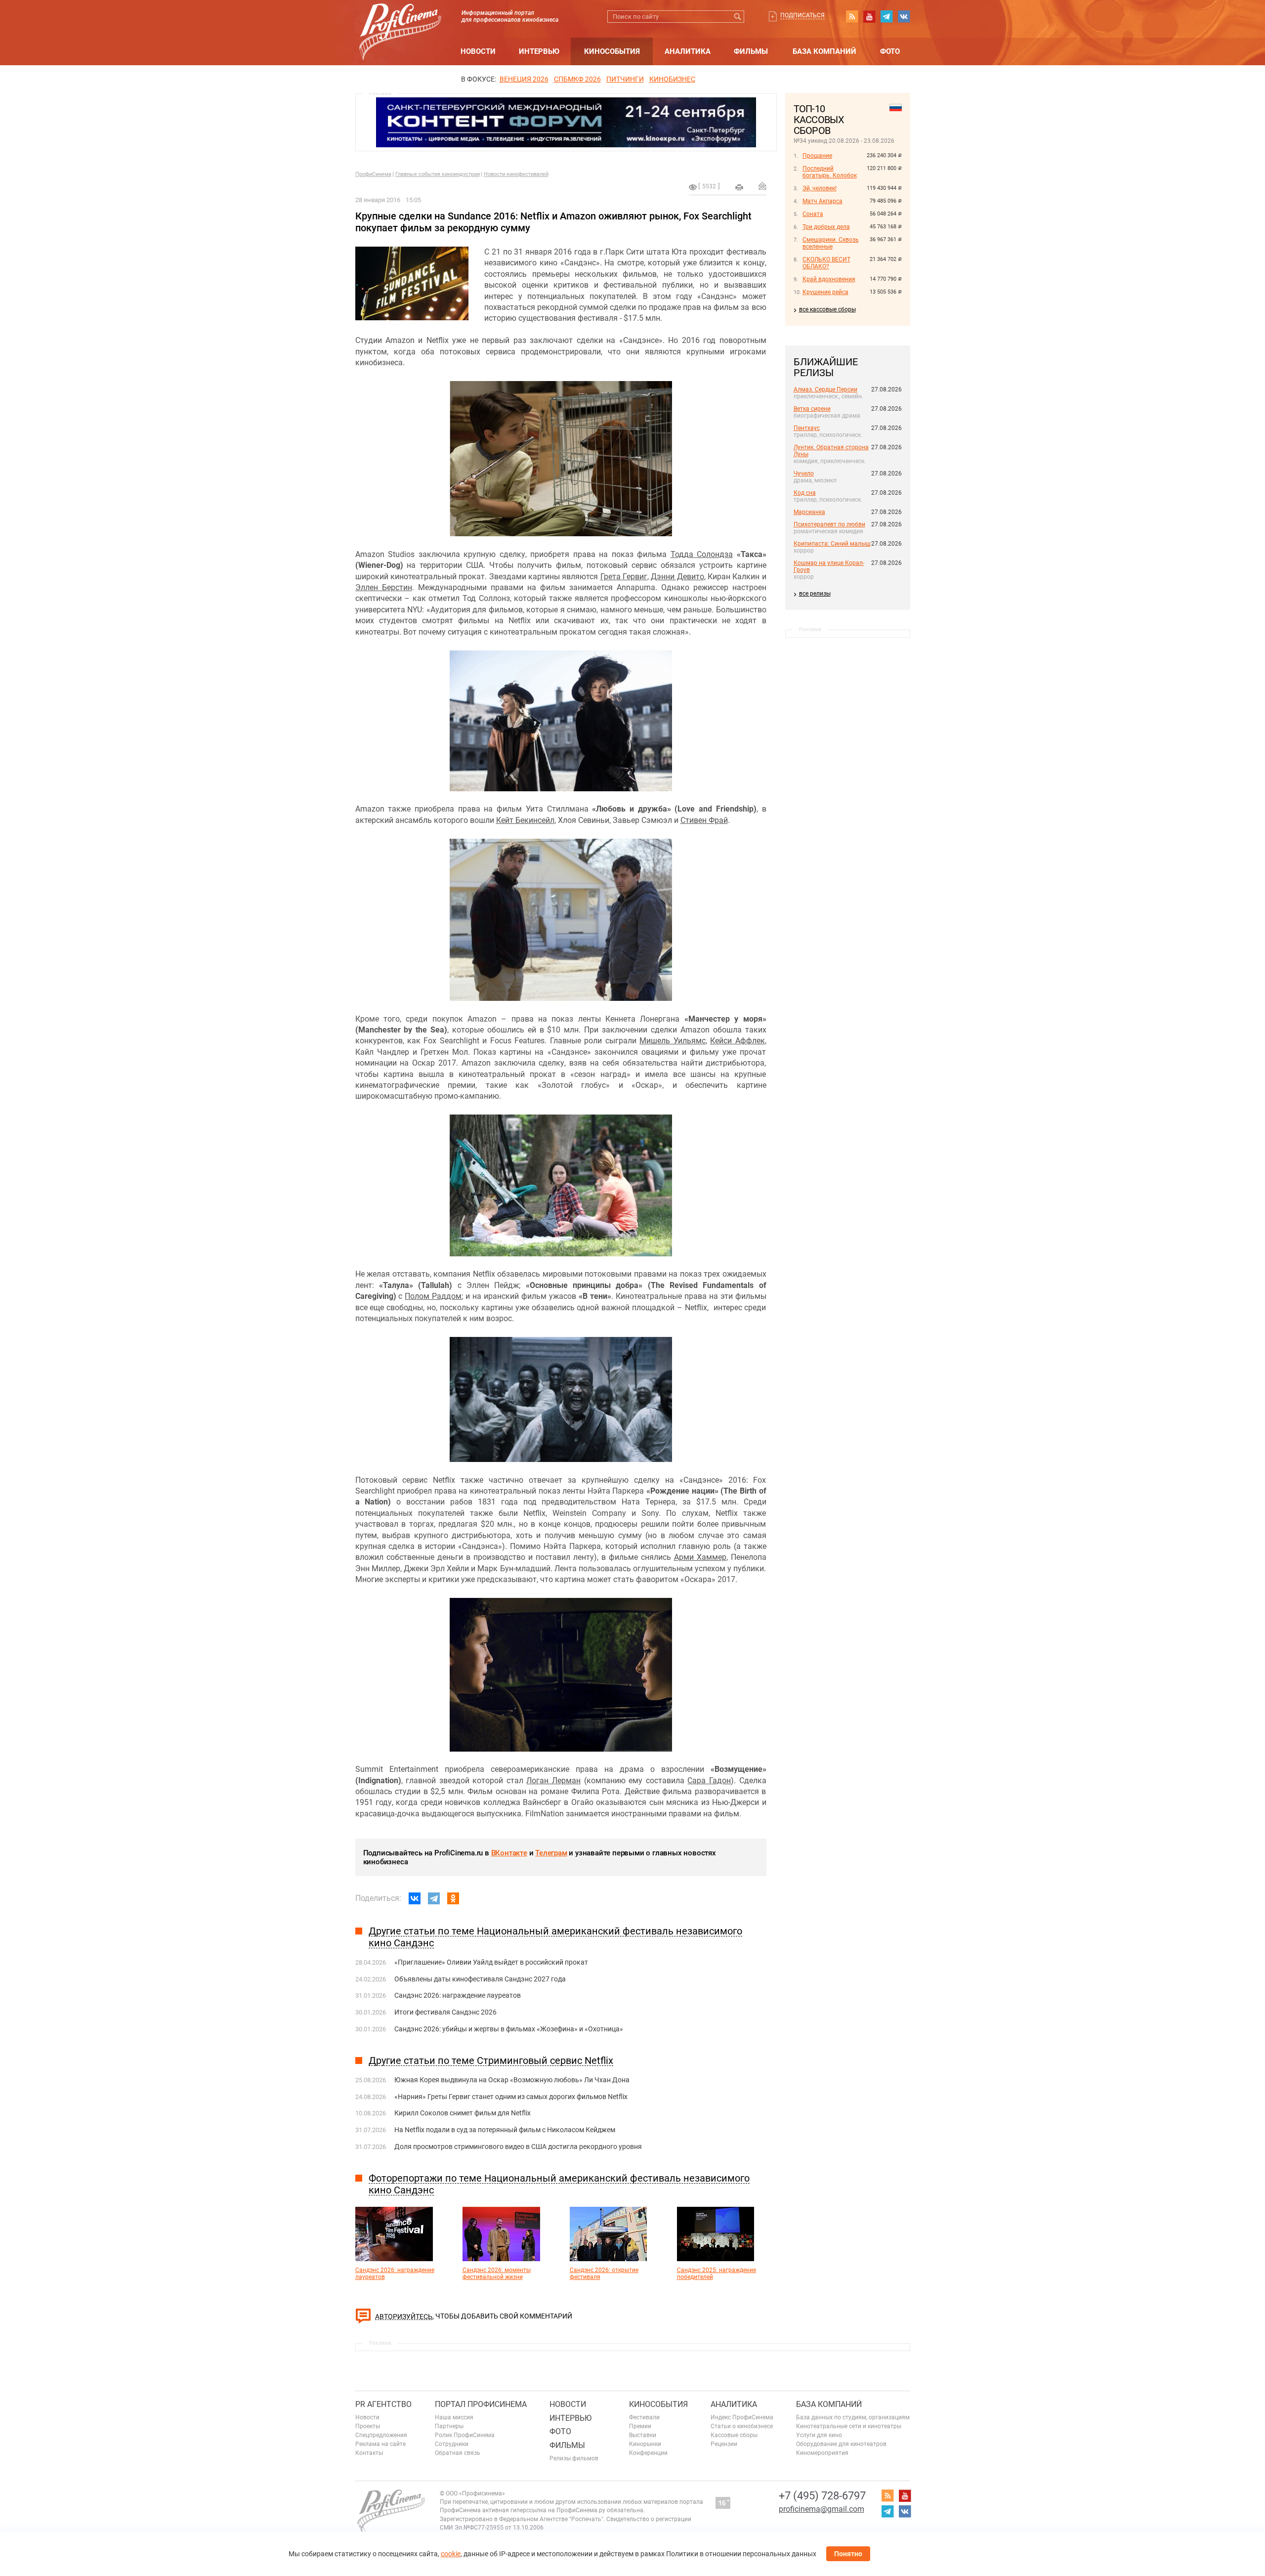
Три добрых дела (826, 227)
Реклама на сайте (380, 2444)
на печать (739, 187)
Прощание (817, 156)
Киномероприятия (822, 2453)
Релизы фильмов (574, 2458)
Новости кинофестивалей (516, 174)
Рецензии (724, 2444)
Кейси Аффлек (737, 1041)
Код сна (805, 493)
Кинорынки (645, 2444)
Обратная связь (458, 2453)
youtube (869, 16)
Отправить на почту (762, 186)
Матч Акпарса (822, 201)
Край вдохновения (829, 279)
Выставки (643, 2435)
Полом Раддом (433, 1296)
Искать (738, 17)
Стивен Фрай (704, 820)
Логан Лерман (553, 1781)
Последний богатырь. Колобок (830, 172)
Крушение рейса (825, 292)
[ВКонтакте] (415, 1898)
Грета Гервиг (624, 577)
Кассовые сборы (734, 2435)
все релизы (815, 594)
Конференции (648, 2453)
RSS (852, 16)
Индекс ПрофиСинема (742, 2417)
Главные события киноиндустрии (438, 174)
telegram (886, 16)
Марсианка (809, 512)
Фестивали (644, 2417)
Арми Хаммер (700, 1557)
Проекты (368, 2426)
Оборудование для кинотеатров (841, 2444)
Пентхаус (807, 428)
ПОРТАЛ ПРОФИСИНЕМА (481, 2404)
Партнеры (449, 2426)
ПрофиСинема (373, 174)
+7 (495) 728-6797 (822, 2496)
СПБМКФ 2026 (577, 79)
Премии (640, 2426)
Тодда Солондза (702, 554)
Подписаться (802, 15)
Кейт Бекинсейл (525, 820)
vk (904, 16)
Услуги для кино (819, 2435)
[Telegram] (434, 1898)
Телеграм (551, 1853)
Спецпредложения (381, 2435)
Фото (890, 51)
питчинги (625, 79)
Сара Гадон (709, 1781)
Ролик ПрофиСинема (465, 2435)
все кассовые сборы (827, 309)
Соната (813, 214)
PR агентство (383, 2404)
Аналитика (688, 51)
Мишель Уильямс (672, 1041)
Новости (478, 51)
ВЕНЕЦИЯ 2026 (524, 79)
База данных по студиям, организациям (853, 2417)
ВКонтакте (509, 1853)
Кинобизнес (672, 79)
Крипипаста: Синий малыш (832, 544)
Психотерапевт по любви (829, 524)
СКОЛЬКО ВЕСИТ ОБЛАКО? (826, 263)
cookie (451, 2554)
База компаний (824, 51)
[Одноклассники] (453, 1898)
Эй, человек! (820, 188)
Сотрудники (452, 2444)
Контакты (369, 2453)
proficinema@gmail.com (822, 2509)
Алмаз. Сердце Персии (825, 389)
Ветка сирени (812, 409)
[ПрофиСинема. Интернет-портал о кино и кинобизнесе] (400, 21)
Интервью (539, 51)
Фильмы (751, 51)
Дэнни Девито (677, 577)
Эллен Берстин (384, 587)
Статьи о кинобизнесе (742, 2426)
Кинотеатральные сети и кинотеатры (849, 2426)
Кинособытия (612, 51)
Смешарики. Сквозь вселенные (831, 243)
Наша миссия (454, 2417)
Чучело (804, 473)
